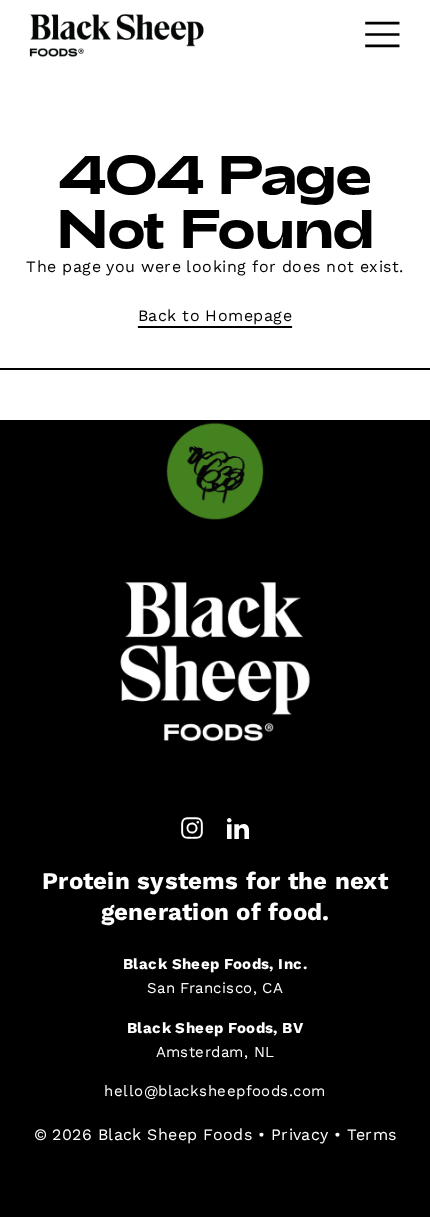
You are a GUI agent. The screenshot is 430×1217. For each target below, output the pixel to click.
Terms (371, 1134)
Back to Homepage (215, 315)
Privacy (300, 1134)
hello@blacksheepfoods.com (214, 1091)
